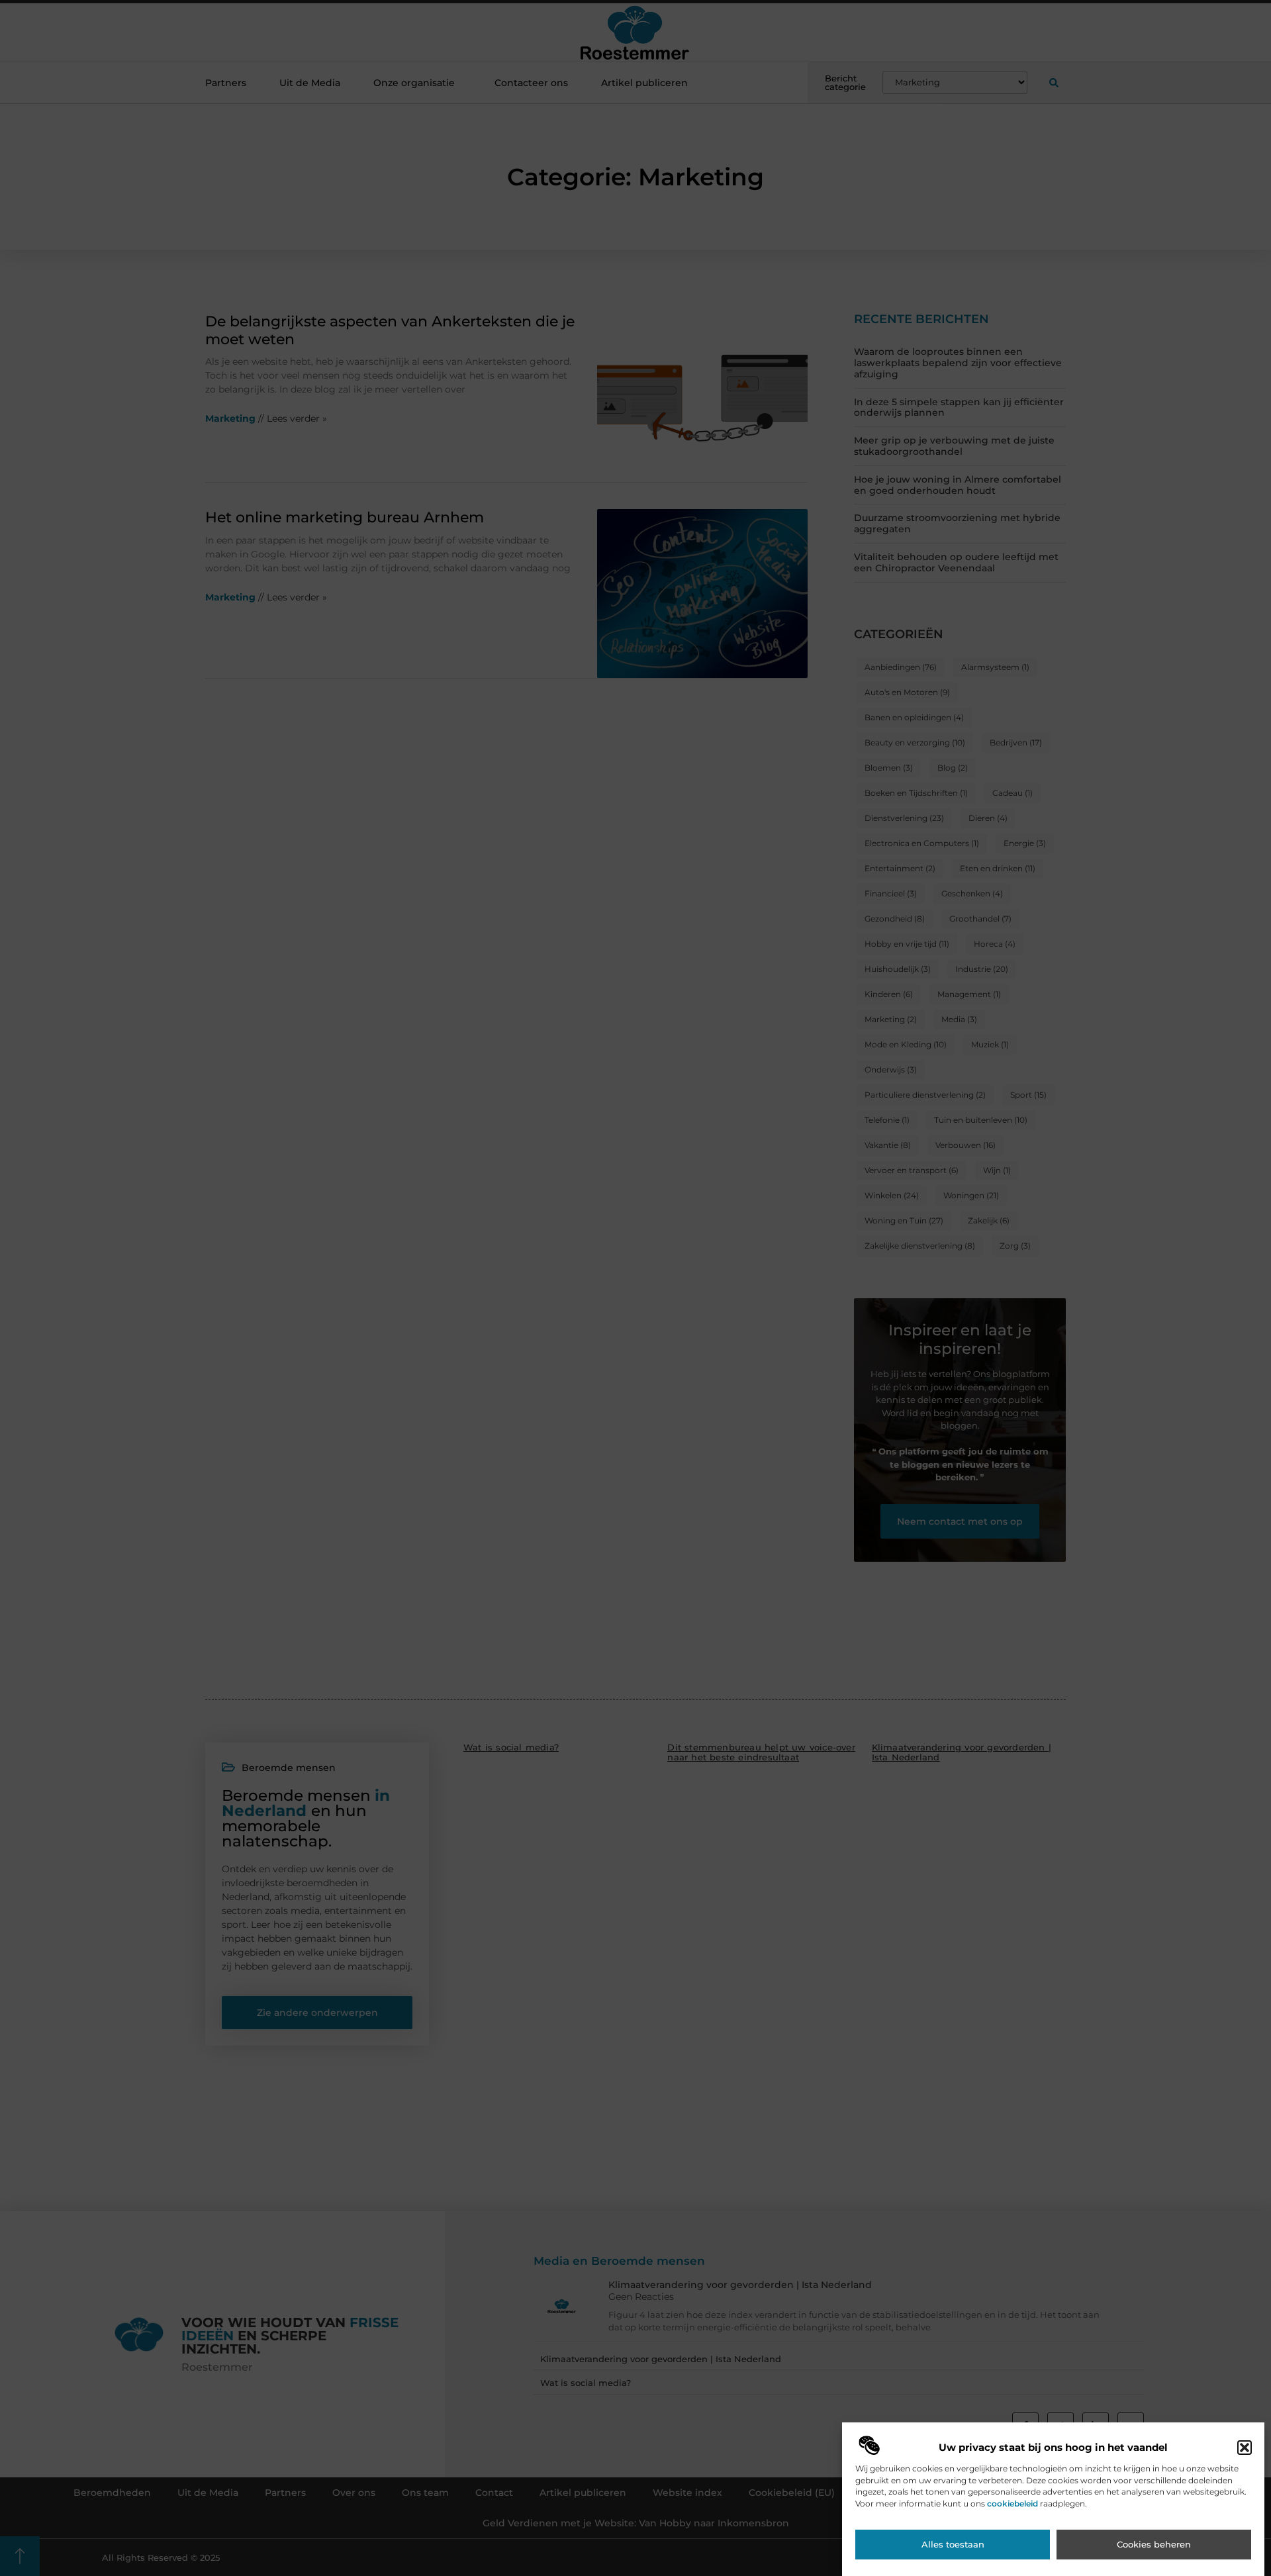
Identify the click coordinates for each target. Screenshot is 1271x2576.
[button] (1245, 2448)
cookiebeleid (1012, 2504)
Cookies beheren (1154, 2545)
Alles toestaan (953, 2545)
